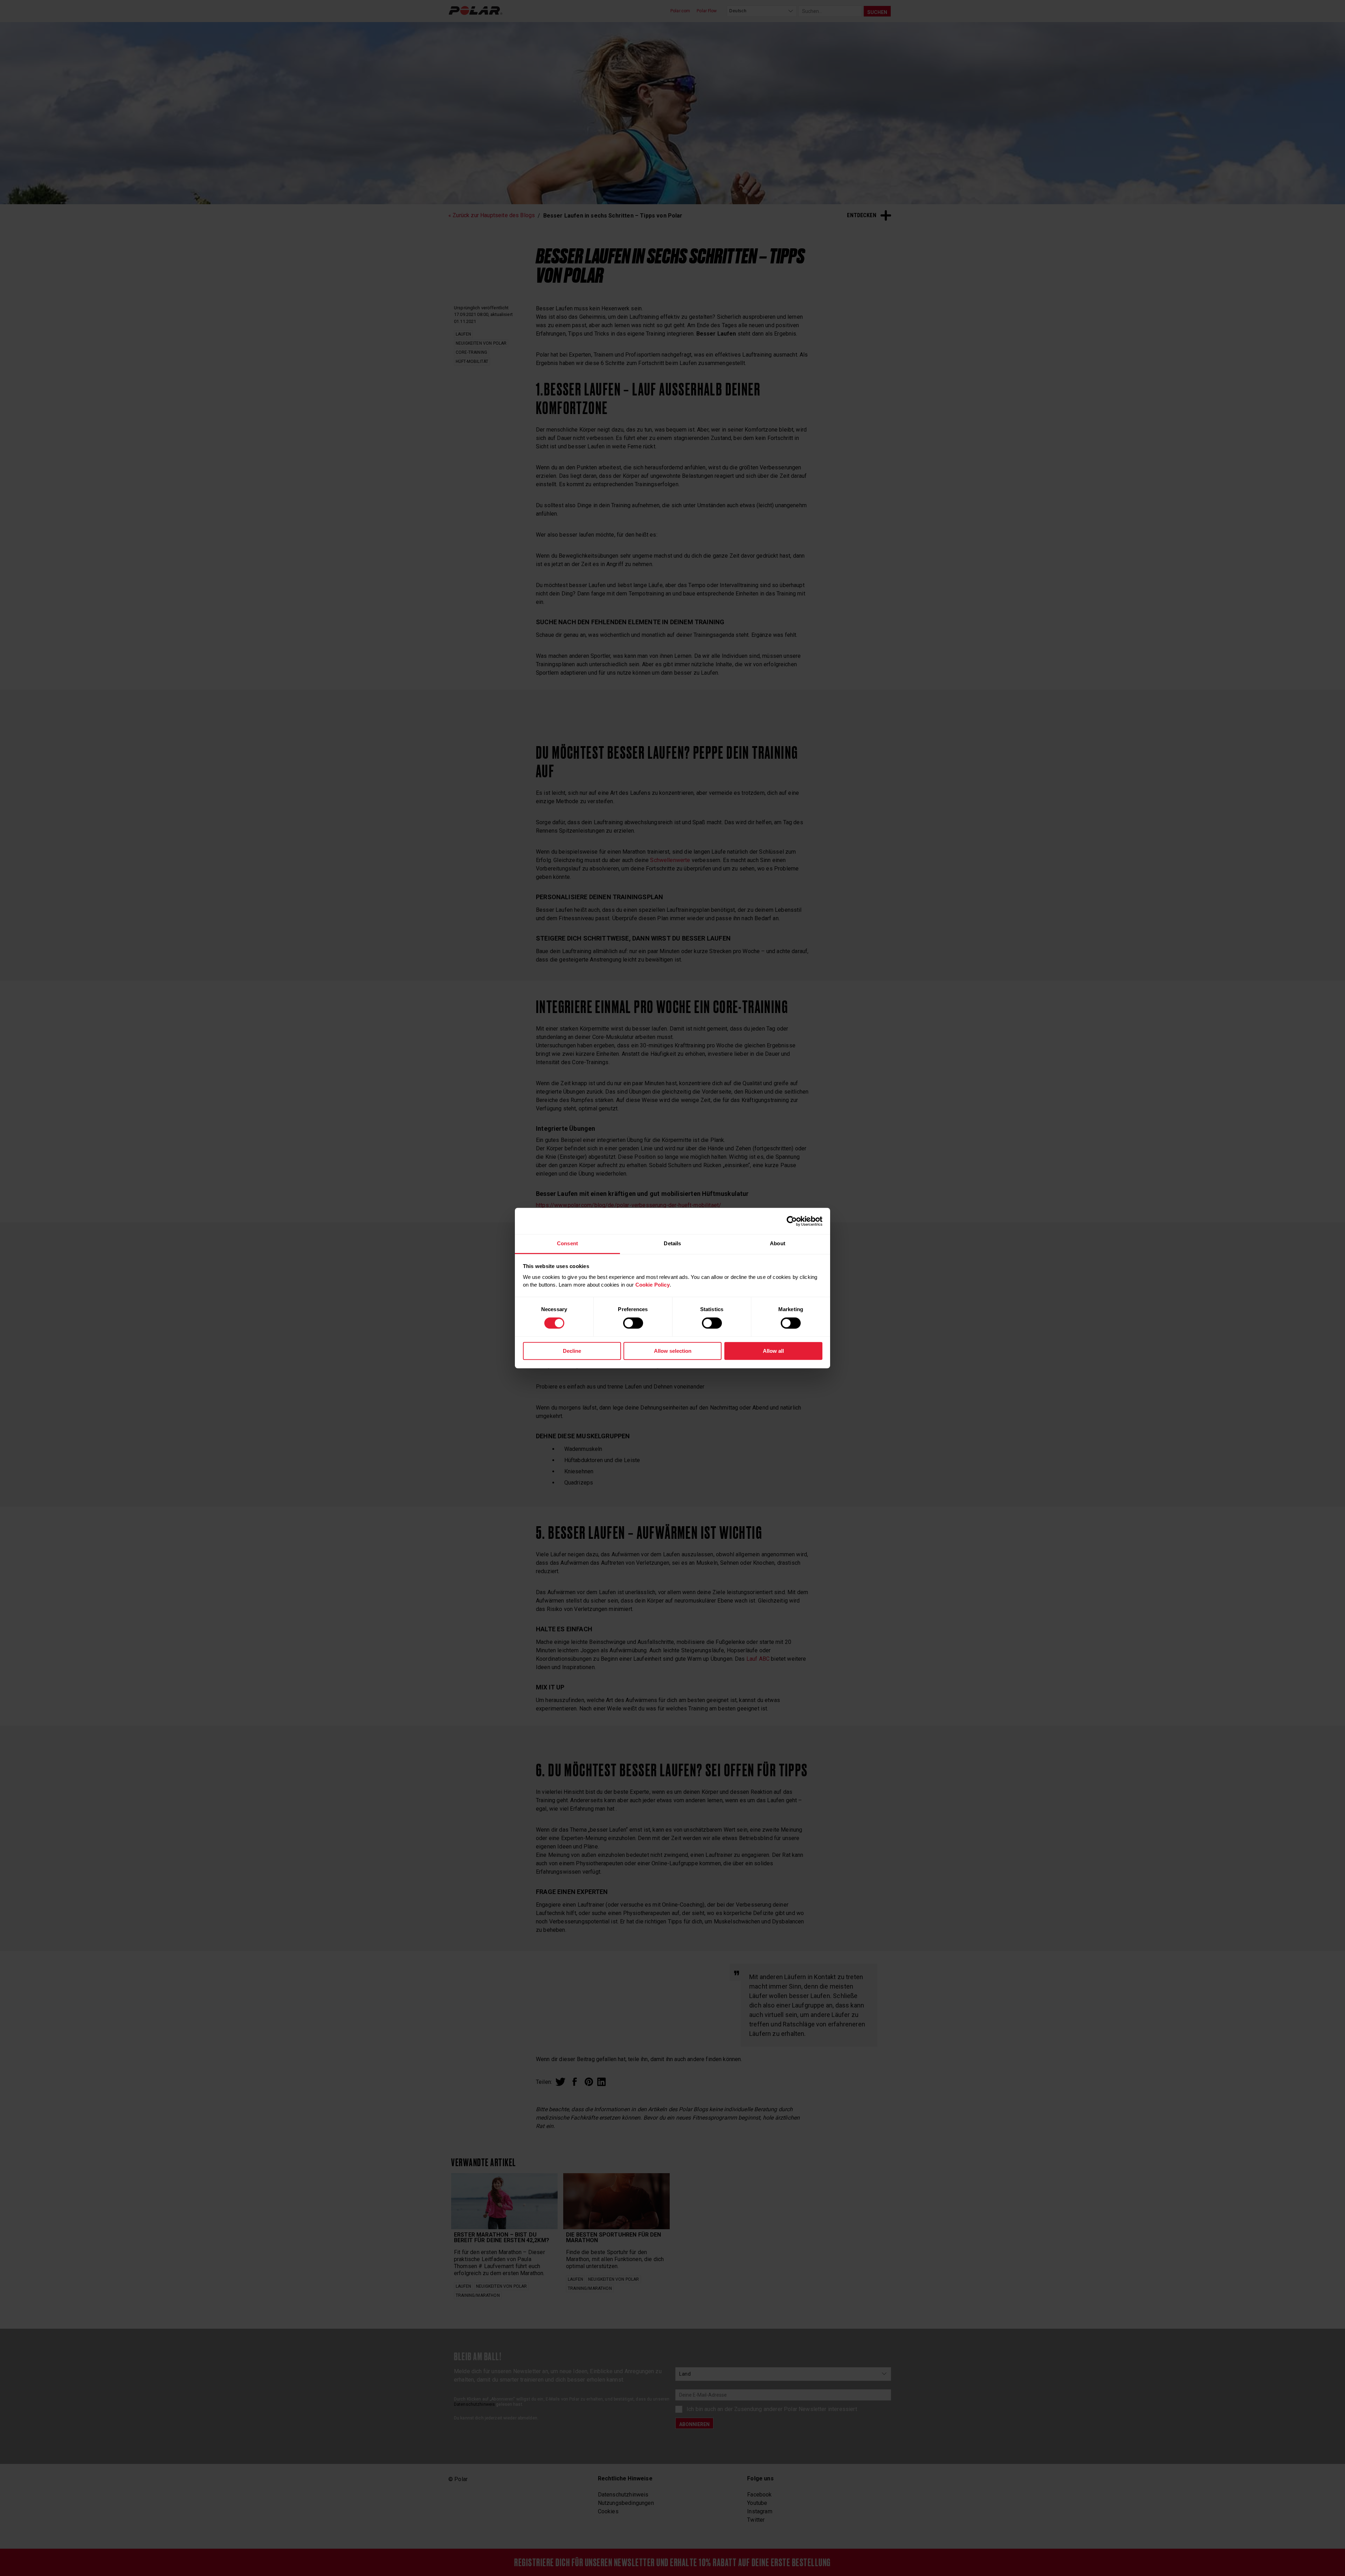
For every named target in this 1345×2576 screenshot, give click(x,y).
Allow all (773, 1351)
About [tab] (778, 1243)
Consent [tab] (567, 1243)
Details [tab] (672, 1243)
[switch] (633, 1323)
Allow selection (673, 1351)
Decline (572, 1351)
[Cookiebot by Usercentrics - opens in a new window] (792, 1221)
